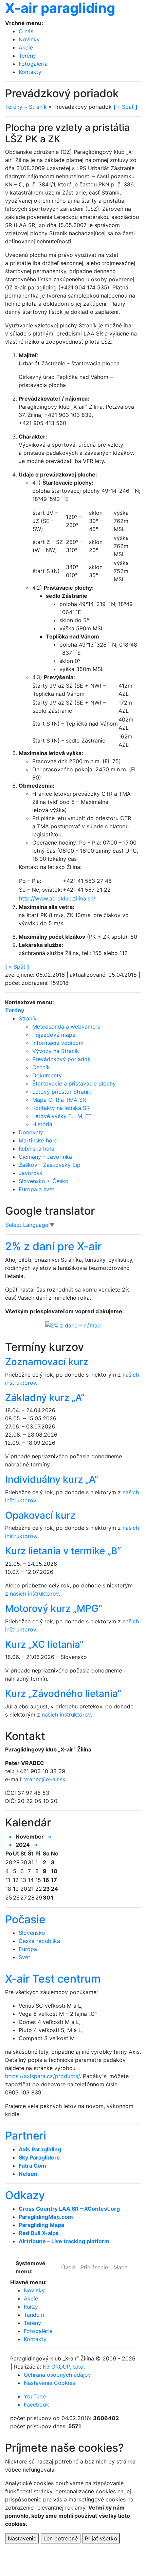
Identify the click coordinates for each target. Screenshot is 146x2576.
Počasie (25, 1919)
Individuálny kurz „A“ (52, 1479)
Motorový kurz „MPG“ (54, 1608)
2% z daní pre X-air (53, 1246)
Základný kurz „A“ (45, 1398)
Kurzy (31, 2307)
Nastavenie (22, 2538)
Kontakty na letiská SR (61, 1108)
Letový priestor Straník (62, 1092)
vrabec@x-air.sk (45, 1779)
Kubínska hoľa (36, 1149)
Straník (38, 107)
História (42, 1124)
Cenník (41, 1067)
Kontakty (30, 72)
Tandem (34, 2315)
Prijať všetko (101, 2538)
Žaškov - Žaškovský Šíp (50, 1165)
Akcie (26, 47)
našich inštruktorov (34, 1594)
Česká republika (39, 1941)
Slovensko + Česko (44, 1181)
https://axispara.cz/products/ (42, 2076)
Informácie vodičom (58, 1043)
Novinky (29, 39)
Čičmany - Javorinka (45, 1157)
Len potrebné (61, 2538)
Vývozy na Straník (56, 1051)
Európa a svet (36, 1189)
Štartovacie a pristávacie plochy (74, 1083)
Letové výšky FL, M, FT (62, 1116)
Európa (28, 1949)
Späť (17, 967)
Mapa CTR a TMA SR (59, 1100)
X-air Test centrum (53, 1979)
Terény (27, 56)
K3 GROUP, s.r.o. (64, 2367)
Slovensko (32, 1933)
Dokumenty (47, 1075)
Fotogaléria (33, 64)
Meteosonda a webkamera (66, 1027)
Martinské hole (38, 1140)
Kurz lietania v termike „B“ (63, 1551)
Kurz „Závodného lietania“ (63, 1693)
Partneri (26, 2136)
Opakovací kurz (40, 1515)
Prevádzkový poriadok (61, 1059)
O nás (26, 31)
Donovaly (31, 1132)
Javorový (31, 1173)
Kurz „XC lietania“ (44, 1644)
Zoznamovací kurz (47, 1362)
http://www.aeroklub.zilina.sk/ (57, 898)
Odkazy (25, 2195)
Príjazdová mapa (54, 1035)
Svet (24, 1957)
